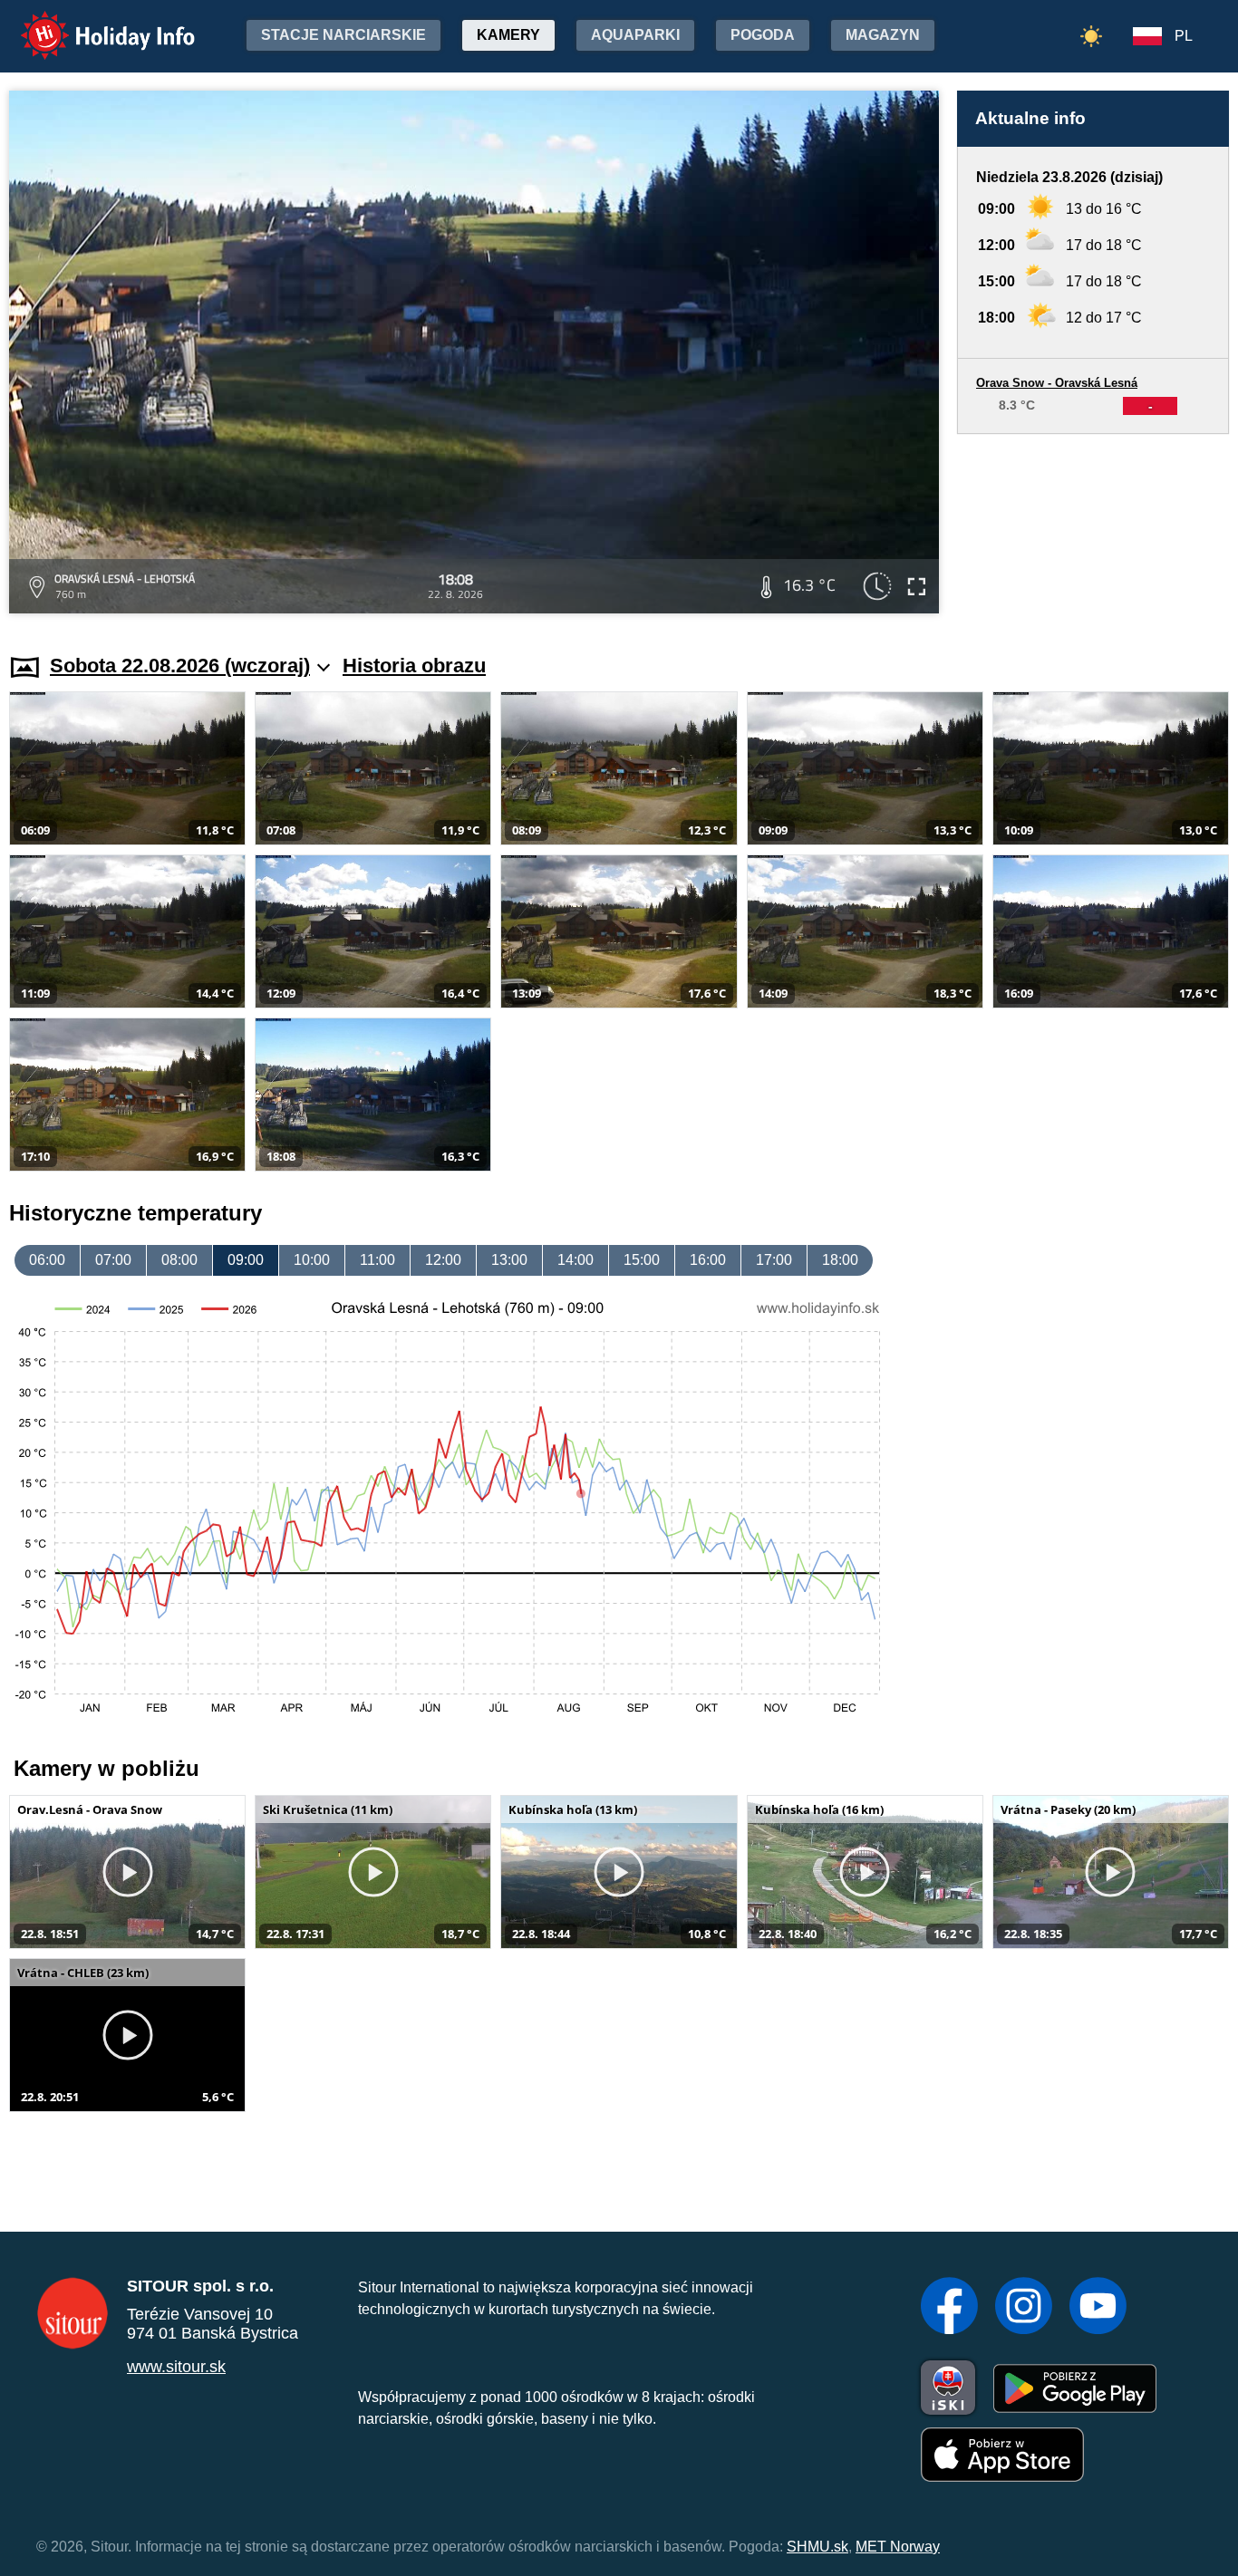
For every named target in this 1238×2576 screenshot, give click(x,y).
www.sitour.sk (176, 2367)
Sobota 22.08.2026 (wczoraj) (180, 666)
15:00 (642, 1260)
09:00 (246, 1260)
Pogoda (763, 35)
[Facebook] (949, 2308)
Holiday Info (91, 23)
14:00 (575, 1260)
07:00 (113, 1260)
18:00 (840, 1260)
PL (1184, 36)
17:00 (774, 1260)
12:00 (443, 1260)
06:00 (47, 1260)
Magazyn (883, 35)
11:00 (377, 1260)
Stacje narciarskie (343, 35)
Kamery (508, 35)
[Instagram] (1024, 2308)
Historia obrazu (414, 666)
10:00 (312, 1260)
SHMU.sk (817, 2547)
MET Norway (898, 2547)
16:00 (708, 1260)
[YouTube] (1098, 2308)
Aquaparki (635, 35)
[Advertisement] (1093, 526)
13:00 (509, 1260)
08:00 (179, 1260)
